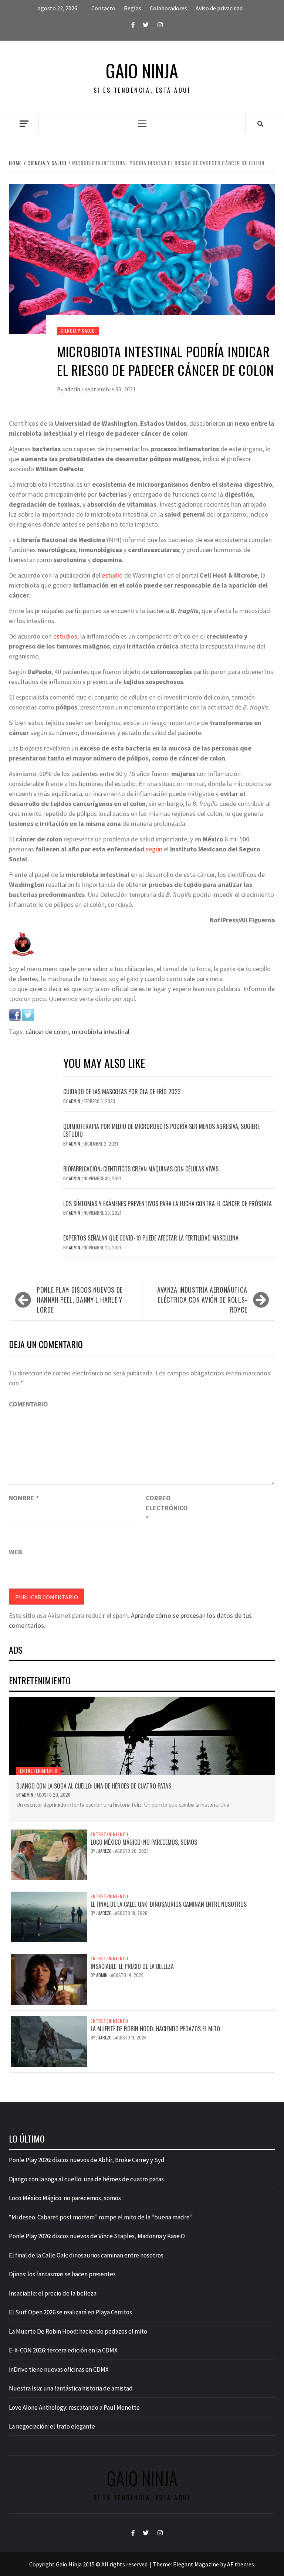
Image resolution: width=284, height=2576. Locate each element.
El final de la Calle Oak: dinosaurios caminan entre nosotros (169, 1904)
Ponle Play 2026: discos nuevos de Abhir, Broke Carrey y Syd (87, 2160)
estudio (112, 575)
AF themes (241, 2564)
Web (16, 1552)
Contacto (103, 8)
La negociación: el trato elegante (52, 2426)
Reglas (133, 8)
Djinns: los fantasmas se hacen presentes (62, 2274)
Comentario (28, 1404)
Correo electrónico (164, 1508)
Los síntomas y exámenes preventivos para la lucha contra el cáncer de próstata (168, 1204)
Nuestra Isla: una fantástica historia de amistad (71, 2388)
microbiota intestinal (101, 1032)
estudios (65, 636)
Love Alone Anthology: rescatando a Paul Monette (74, 2407)
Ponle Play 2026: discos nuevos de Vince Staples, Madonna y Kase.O (97, 2236)
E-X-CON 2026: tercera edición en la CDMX (63, 2350)
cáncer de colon (47, 1032)
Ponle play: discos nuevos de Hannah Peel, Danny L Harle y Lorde (80, 1300)
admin (73, 389)
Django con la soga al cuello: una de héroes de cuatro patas (94, 1786)
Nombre (24, 1498)
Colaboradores (168, 8)
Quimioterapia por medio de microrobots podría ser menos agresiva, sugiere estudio (161, 1130)
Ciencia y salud (78, 331)
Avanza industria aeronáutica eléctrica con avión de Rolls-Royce (202, 1300)
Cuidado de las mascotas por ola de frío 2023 (122, 1092)
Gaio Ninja (142, 71)
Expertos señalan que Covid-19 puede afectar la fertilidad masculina (151, 1238)
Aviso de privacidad (219, 8)
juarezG (104, 1851)
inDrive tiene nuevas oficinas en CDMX (59, 2369)
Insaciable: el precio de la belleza (132, 1966)
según (154, 849)
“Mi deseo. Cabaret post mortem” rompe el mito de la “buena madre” (101, 2217)
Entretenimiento (39, 1771)
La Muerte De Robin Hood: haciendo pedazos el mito (155, 2029)
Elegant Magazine (196, 2564)
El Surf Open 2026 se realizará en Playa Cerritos (70, 2312)
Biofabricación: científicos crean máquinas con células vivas (141, 1169)
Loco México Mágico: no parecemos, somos (144, 1842)
